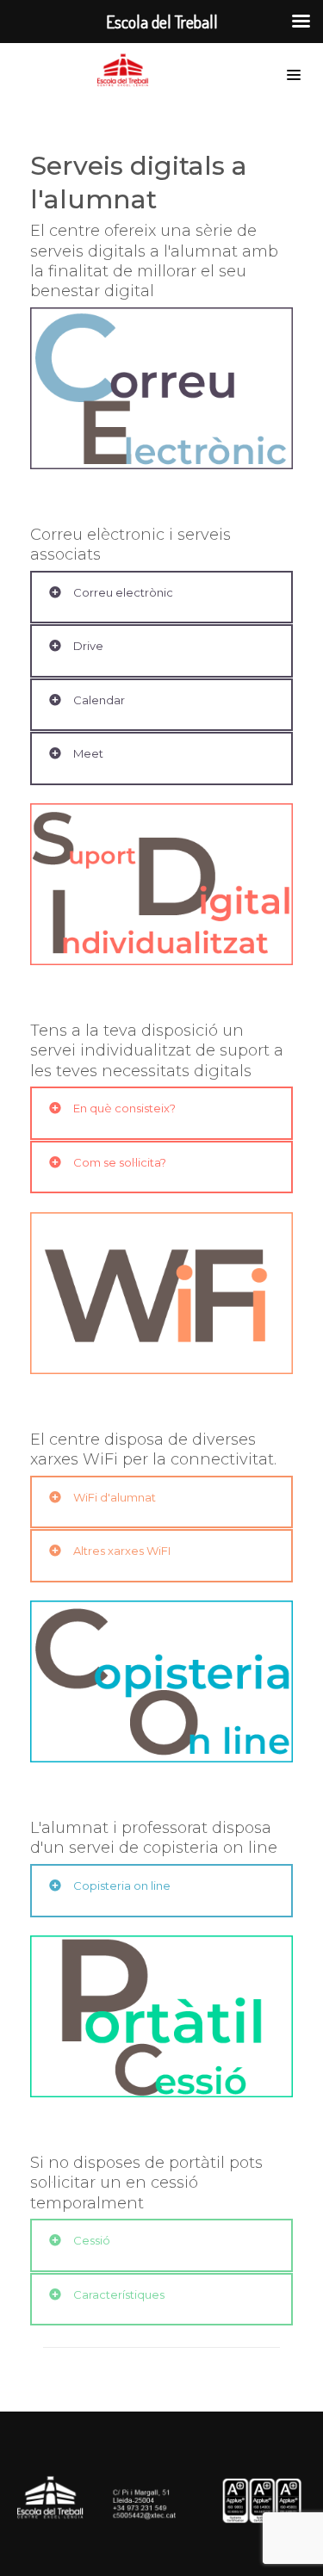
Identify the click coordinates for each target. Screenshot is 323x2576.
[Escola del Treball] (127, 71)
